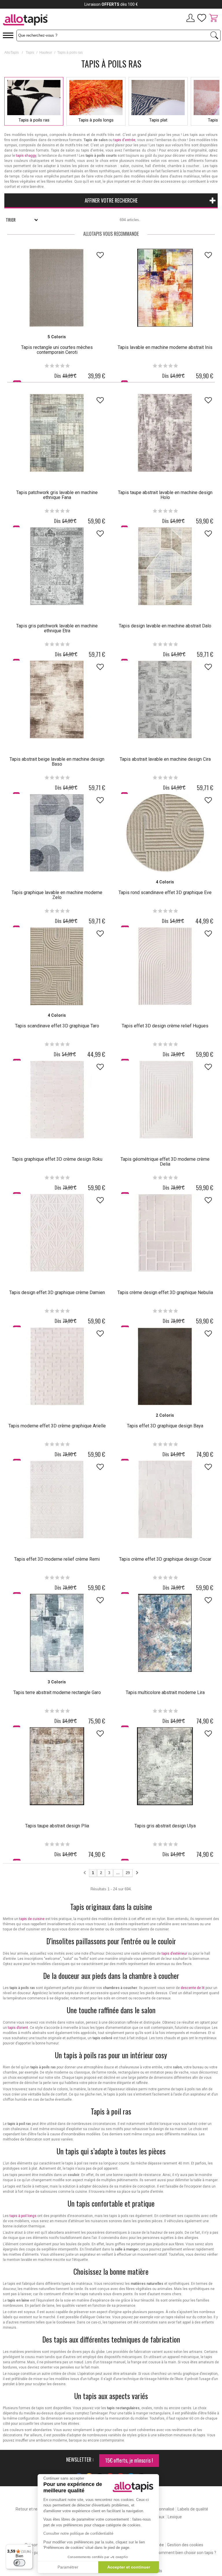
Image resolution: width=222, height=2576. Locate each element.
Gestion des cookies (185, 2545)
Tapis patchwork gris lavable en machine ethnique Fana (57, 495)
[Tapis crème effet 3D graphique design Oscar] (165, 1500)
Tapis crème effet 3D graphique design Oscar (165, 1559)
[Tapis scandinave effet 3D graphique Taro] (57, 966)
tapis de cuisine (32, 1919)
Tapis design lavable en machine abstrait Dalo (165, 626)
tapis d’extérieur (174, 1954)
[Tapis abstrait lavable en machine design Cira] (165, 700)
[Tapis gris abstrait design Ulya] (165, 1766)
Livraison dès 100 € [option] (111, 4)
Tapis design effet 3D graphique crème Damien (57, 1292)
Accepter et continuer (129, 2567)
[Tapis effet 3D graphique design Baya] (165, 1366)
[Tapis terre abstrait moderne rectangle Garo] (57, 1633)
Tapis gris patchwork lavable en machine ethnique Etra (57, 628)
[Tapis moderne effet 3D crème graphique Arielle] (57, 1366)
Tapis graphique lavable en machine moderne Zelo (57, 895)
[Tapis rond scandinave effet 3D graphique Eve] (165, 833)
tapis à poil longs (23, 2216)
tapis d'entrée (124, 140)
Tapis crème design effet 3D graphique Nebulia (165, 1292)
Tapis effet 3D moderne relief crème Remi (57, 1559)
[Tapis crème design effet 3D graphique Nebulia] (165, 1233)
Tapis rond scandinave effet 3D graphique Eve (165, 892)
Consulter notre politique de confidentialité (78, 2533)
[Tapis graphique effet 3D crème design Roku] (57, 1100)
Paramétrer (68, 2567)
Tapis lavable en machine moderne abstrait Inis (165, 347)
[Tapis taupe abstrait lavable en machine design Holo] (165, 433)
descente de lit (193, 1988)
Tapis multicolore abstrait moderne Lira (165, 1692)
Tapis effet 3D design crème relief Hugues (165, 1026)
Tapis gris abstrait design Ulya (165, 1826)
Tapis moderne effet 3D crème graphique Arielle (57, 1426)
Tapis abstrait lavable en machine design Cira (165, 759)
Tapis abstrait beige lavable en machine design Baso (57, 762)
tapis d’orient (18, 2028)
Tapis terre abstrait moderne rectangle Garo (57, 1692)
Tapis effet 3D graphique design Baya (165, 1426)
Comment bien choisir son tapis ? (186, 2553)
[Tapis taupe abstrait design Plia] (57, 1766)
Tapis (30, 53)
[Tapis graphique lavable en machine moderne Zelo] (57, 833)
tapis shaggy (26, 156)
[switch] (19, 2563)
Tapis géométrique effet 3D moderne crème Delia (165, 1162)
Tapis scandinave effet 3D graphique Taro (57, 1026)
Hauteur (46, 53)
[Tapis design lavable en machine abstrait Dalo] (165, 566)
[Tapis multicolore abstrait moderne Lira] (165, 1633)
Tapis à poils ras (34, 120)
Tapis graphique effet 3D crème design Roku (57, 1159)
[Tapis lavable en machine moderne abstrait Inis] (165, 288)
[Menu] (29, 2548)
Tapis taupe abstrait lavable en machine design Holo (165, 495)
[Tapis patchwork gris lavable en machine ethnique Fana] (57, 433)
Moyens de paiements (34, 2553)
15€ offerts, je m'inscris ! (129, 2460)
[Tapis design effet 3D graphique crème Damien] (57, 1233)
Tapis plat (158, 120)
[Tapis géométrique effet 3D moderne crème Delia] (165, 1100)
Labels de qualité (193, 2509)
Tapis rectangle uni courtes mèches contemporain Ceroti (57, 350)
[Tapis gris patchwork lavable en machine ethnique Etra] (57, 566)
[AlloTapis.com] (46, 21)
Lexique (175, 2517)
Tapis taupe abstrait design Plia (57, 1826)
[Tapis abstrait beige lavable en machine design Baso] (57, 700)
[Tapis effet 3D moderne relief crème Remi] (57, 1500)
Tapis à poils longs (96, 120)
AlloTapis (12, 53)
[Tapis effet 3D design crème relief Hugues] (165, 966)
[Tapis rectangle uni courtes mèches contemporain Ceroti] (57, 288)
